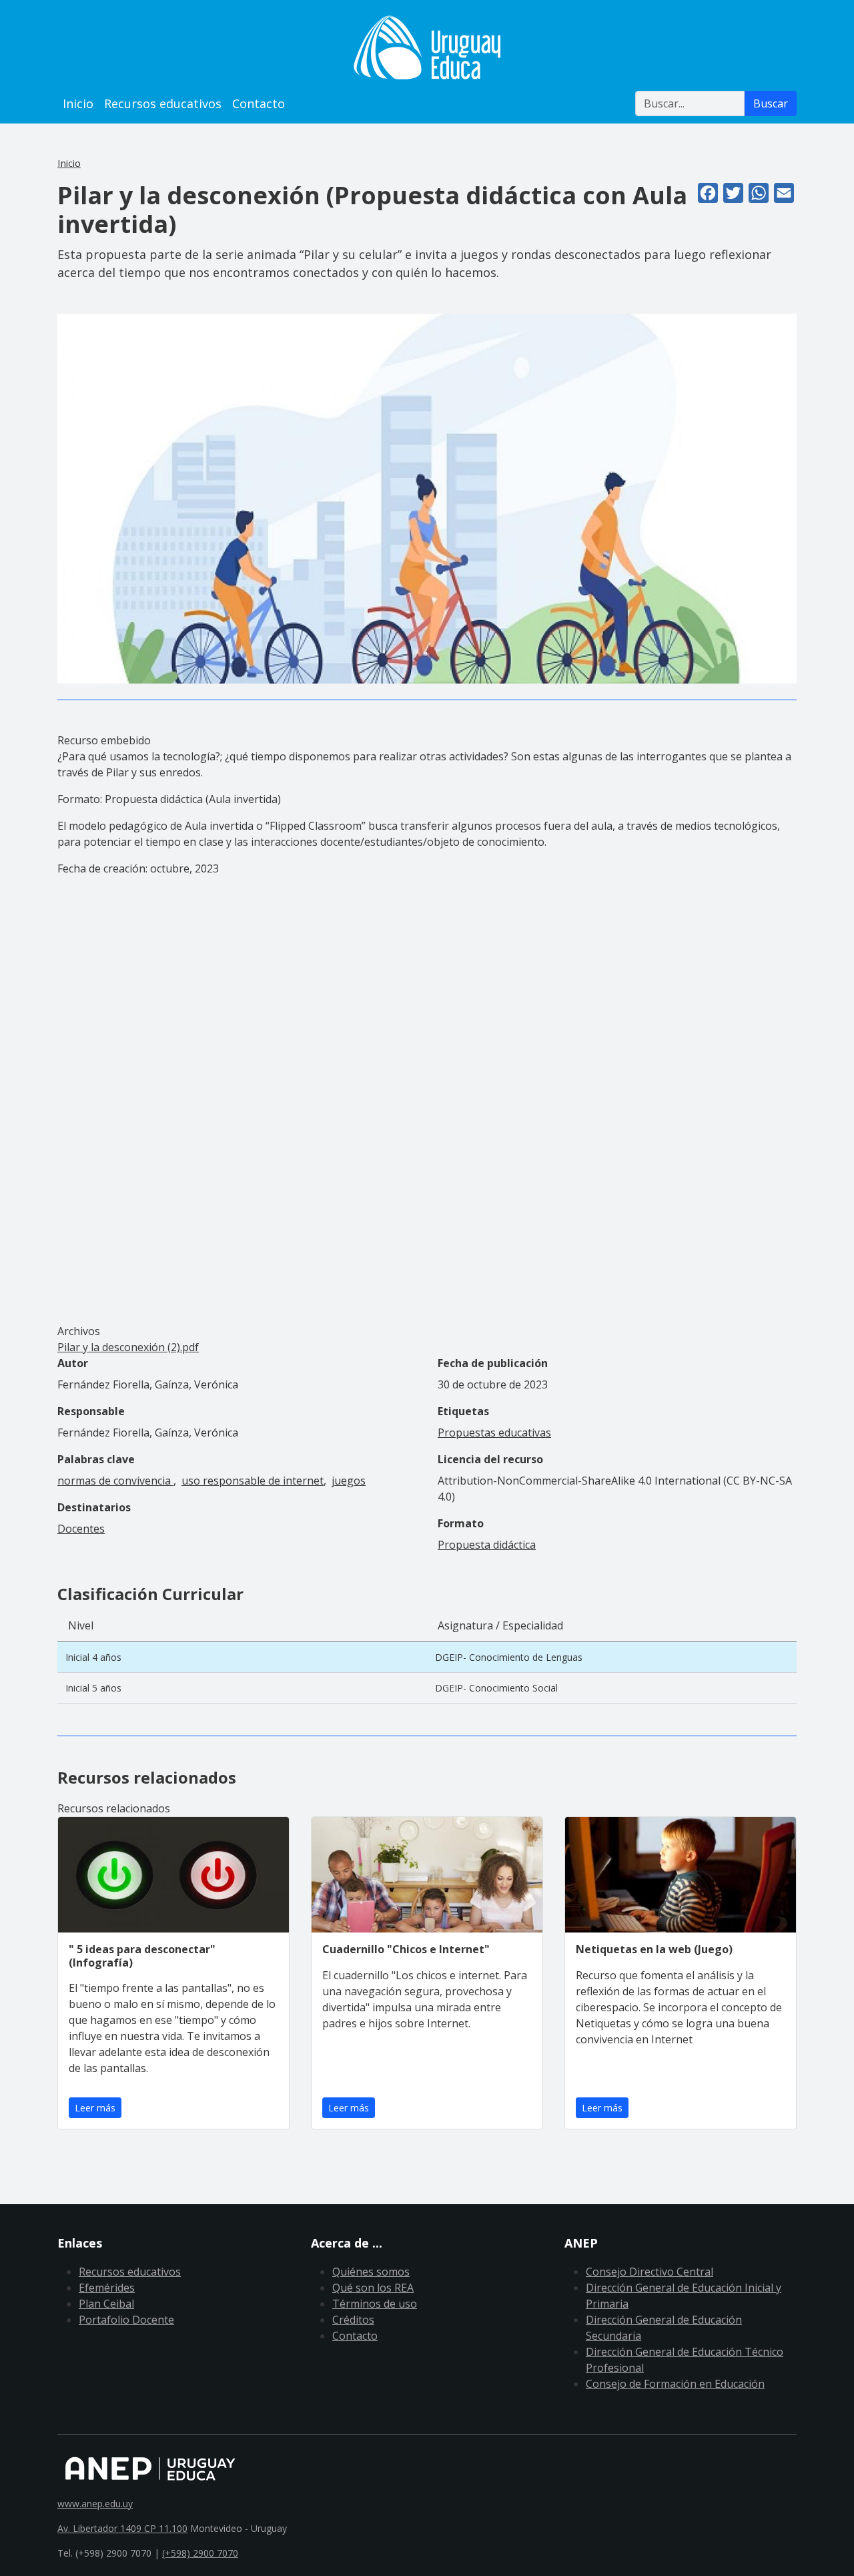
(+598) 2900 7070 (200, 2553)
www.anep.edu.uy (95, 2504)
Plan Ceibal (106, 2304)
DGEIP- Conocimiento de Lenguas (509, 1657)
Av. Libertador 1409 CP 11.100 (122, 2528)
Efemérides (107, 2288)
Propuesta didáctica (487, 1545)
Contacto (259, 103)
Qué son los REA (373, 2288)
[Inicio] (427, 47)
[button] (427, 497)
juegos (349, 1481)
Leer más (95, 2108)
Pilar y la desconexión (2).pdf (128, 1347)
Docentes (81, 1529)
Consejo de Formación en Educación (675, 2384)
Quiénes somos (371, 2272)
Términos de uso (375, 2304)
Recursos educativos (163, 103)
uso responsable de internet (253, 1481)
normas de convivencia (115, 1481)
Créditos (353, 2320)
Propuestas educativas (494, 1433)
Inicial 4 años (93, 1657)
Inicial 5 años (93, 1688)
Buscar (771, 103)
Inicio (78, 103)
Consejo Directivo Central (650, 2272)
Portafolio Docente (126, 2320)
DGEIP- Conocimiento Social (496, 1688)
